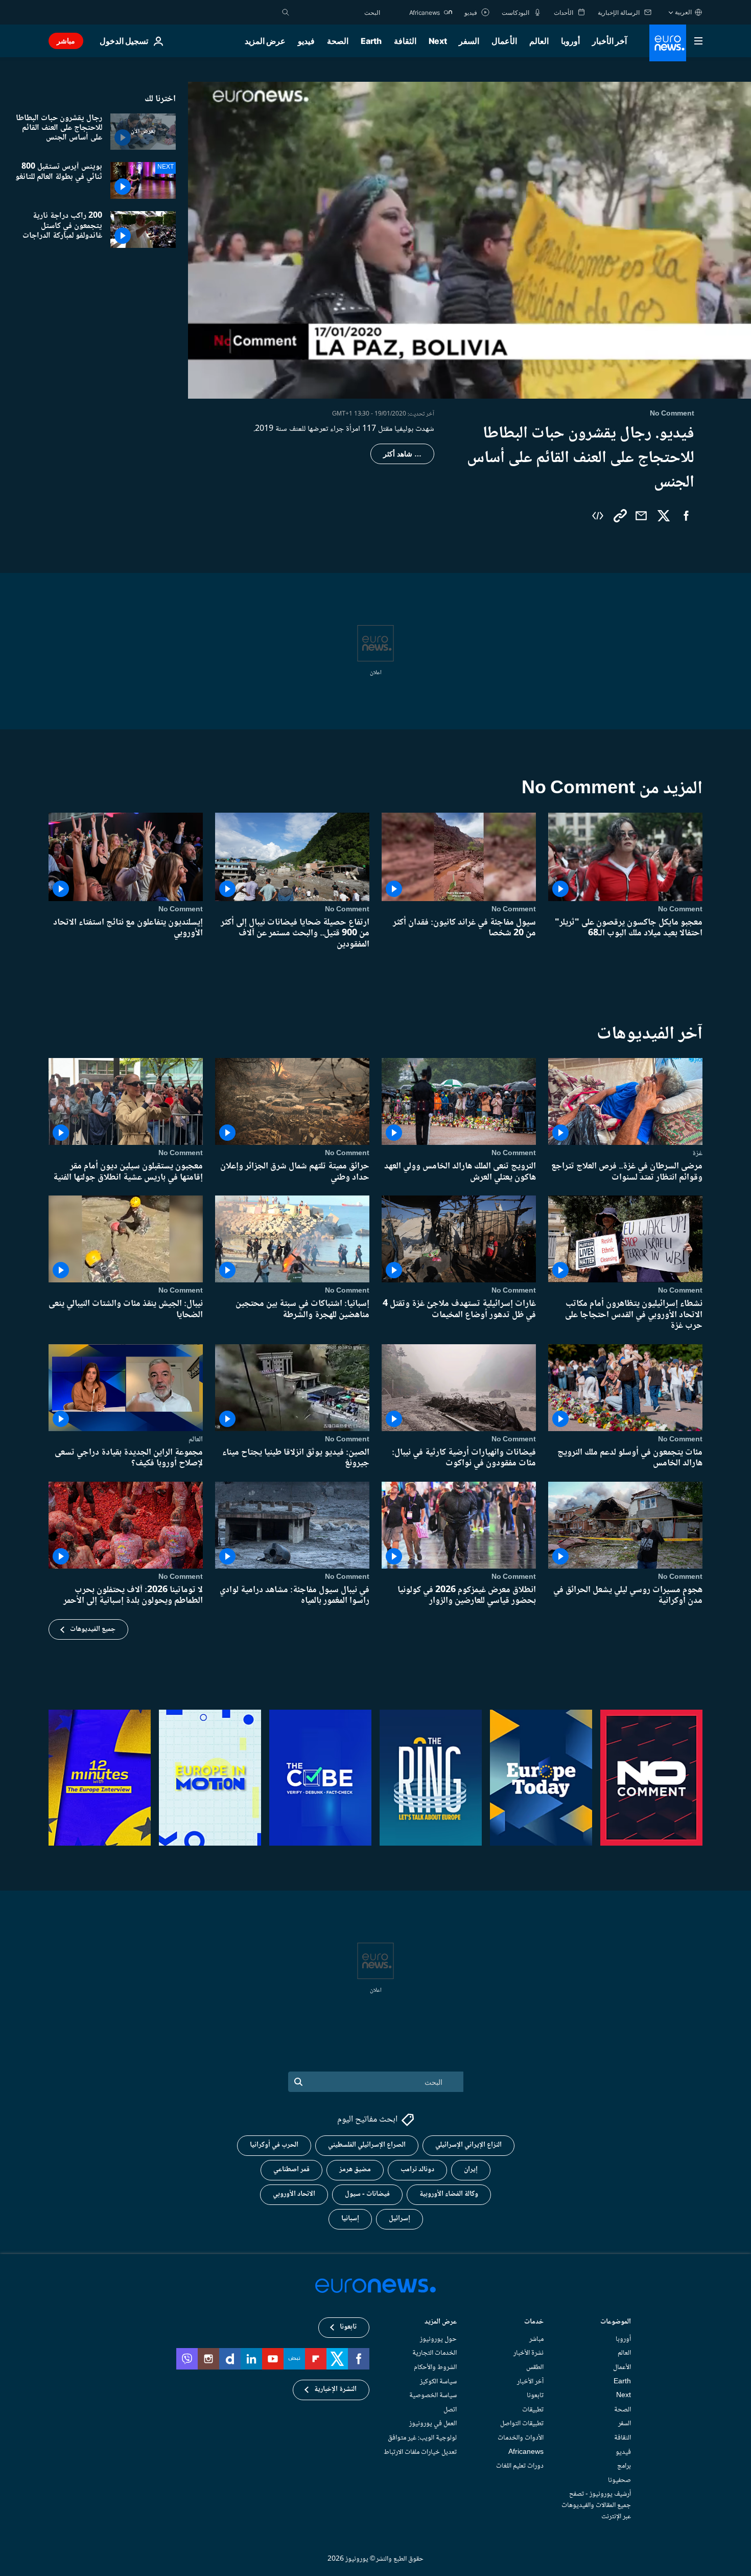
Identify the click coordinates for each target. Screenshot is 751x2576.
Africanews (526, 2452)
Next (438, 41)
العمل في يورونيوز (433, 2424)
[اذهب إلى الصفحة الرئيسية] (668, 43)
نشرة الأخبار (529, 2354)
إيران (471, 2170)
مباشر (66, 41)
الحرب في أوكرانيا (274, 2146)
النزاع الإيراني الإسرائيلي (468, 2146)
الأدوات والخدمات (521, 2438)
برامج (624, 2466)
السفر (469, 41)
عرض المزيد (441, 2323)
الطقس (535, 2367)
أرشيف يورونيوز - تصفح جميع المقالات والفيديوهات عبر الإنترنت (596, 2506)
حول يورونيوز (438, 2339)
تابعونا (535, 2396)
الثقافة (405, 41)
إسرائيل (400, 2219)
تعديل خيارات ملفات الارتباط (420, 2452)
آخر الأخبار (609, 41)
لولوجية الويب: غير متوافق (422, 2438)
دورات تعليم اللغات (520, 2466)
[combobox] (337, 12)
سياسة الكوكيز (438, 2382)
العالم (539, 41)
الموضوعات (616, 2323)
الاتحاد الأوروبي (294, 2195)
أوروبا (570, 41)
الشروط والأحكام (435, 2367)
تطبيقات (533, 2410)
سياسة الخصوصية (433, 2396)
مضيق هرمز (355, 2170)
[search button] (286, 12)
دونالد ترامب (417, 2170)
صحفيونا (619, 2480)
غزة (697, 1154)
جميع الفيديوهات (93, 1629)
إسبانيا (350, 2219)
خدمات (534, 2323)
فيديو (306, 41)
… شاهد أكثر (402, 454)
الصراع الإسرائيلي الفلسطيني (367, 2146)
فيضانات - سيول (367, 2195)
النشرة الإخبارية (335, 2390)
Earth (371, 41)
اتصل (450, 2410)
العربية (683, 12)
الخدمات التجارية (435, 2354)
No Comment (680, 909)
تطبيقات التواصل (522, 2424)
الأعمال (504, 41)
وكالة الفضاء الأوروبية (449, 2195)
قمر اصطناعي (291, 2170)
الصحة (338, 41)
